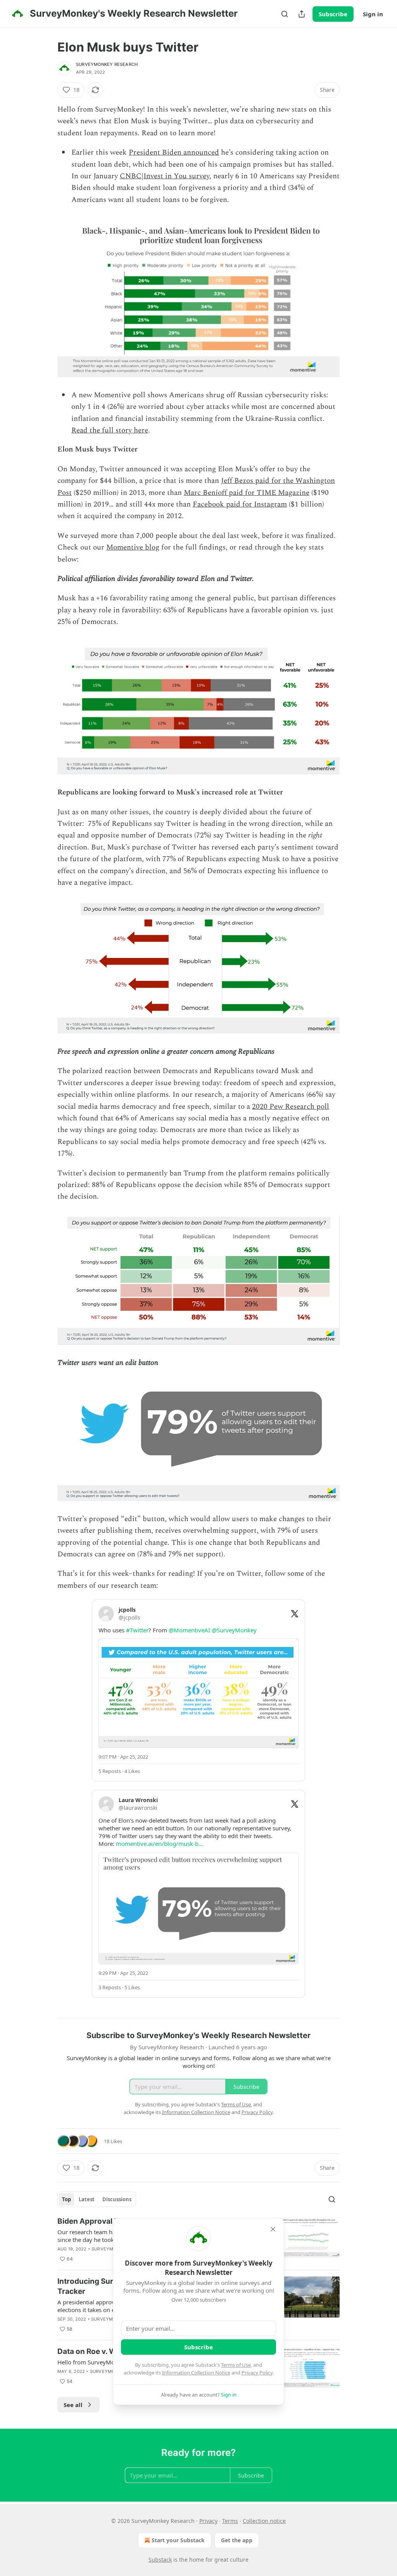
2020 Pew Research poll (291, 1107)
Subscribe (333, 14)
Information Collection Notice (196, 2373)
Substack (160, 2560)
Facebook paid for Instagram (240, 504)
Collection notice (264, 2521)
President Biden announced (174, 152)
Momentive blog (133, 547)
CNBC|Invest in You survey (165, 176)
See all (73, 2405)
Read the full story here (110, 430)
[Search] (285, 14)
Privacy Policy (257, 2373)
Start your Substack (178, 2540)
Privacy (208, 2521)
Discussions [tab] (117, 2199)
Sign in (373, 14)
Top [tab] (66, 2199)
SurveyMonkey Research (107, 64)
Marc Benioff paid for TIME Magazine (247, 493)
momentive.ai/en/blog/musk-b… (160, 1844)
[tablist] (97, 2199)
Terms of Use (236, 2365)
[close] (273, 2229)
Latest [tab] (87, 2199)
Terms (230, 2521)
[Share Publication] (302, 14)
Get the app (237, 2540)
